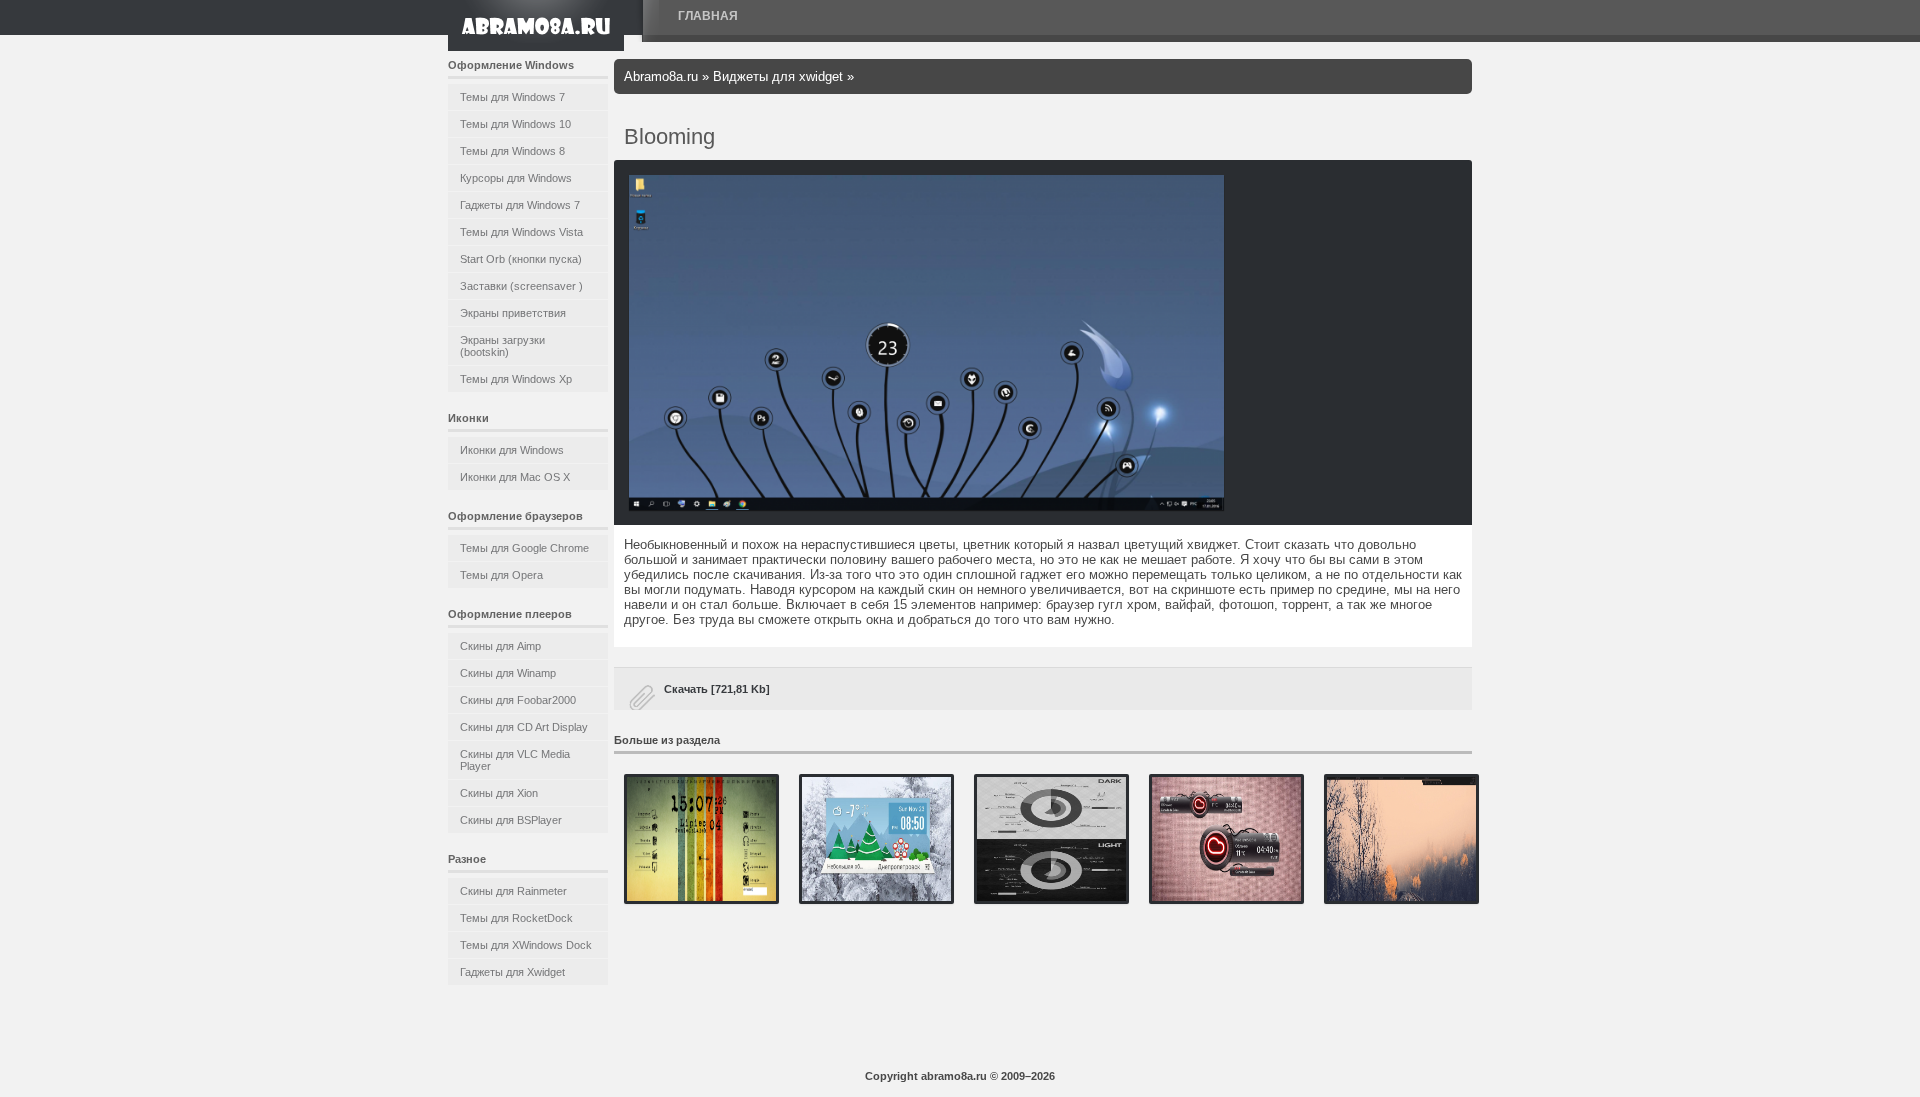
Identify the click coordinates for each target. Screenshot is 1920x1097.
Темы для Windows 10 (515, 124)
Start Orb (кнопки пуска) (521, 259)
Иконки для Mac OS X (515, 477)
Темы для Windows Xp (516, 379)
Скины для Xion (499, 793)
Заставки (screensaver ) (521, 286)
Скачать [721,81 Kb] (717, 689)
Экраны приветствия (513, 313)
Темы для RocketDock (516, 918)
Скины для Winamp (508, 673)
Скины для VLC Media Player (515, 760)
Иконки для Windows (512, 450)
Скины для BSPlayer (511, 820)
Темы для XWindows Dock (526, 945)
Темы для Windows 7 (512, 97)
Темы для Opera (501, 575)
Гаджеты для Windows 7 (520, 205)
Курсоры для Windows (516, 178)
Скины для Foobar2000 (518, 700)
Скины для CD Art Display (524, 727)
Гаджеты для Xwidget (512, 972)
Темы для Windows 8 (512, 151)
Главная (708, 16)
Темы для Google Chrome (524, 548)
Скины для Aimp (500, 646)
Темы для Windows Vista (521, 232)
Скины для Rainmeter (513, 891)
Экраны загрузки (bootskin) (502, 346)
